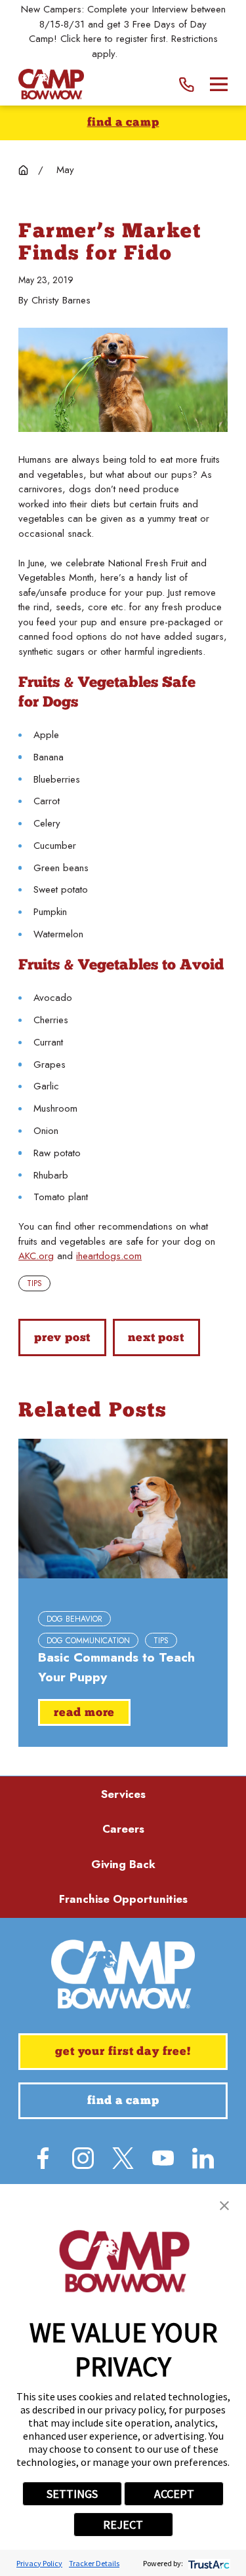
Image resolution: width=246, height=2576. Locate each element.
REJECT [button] (123, 2525)
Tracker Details (94, 2563)
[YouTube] (163, 2158)
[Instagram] (83, 2158)
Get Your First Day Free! (123, 2052)
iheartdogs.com (109, 1256)
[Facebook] (43, 2158)
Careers (123, 1829)
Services (123, 1794)
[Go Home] (23, 170)
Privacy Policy (39, 2563)
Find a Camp (123, 123)
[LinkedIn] (203, 2158)
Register (137, 54)
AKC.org (36, 1256)
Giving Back (123, 1864)
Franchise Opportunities (123, 1899)
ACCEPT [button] (174, 2494)
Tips (34, 1283)
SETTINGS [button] (72, 2494)
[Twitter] (123, 2158)
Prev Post (62, 1338)
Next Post (156, 1338)
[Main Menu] (219, 84)
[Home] (51, 84)
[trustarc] (208, 2563)
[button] (224, 2206)
